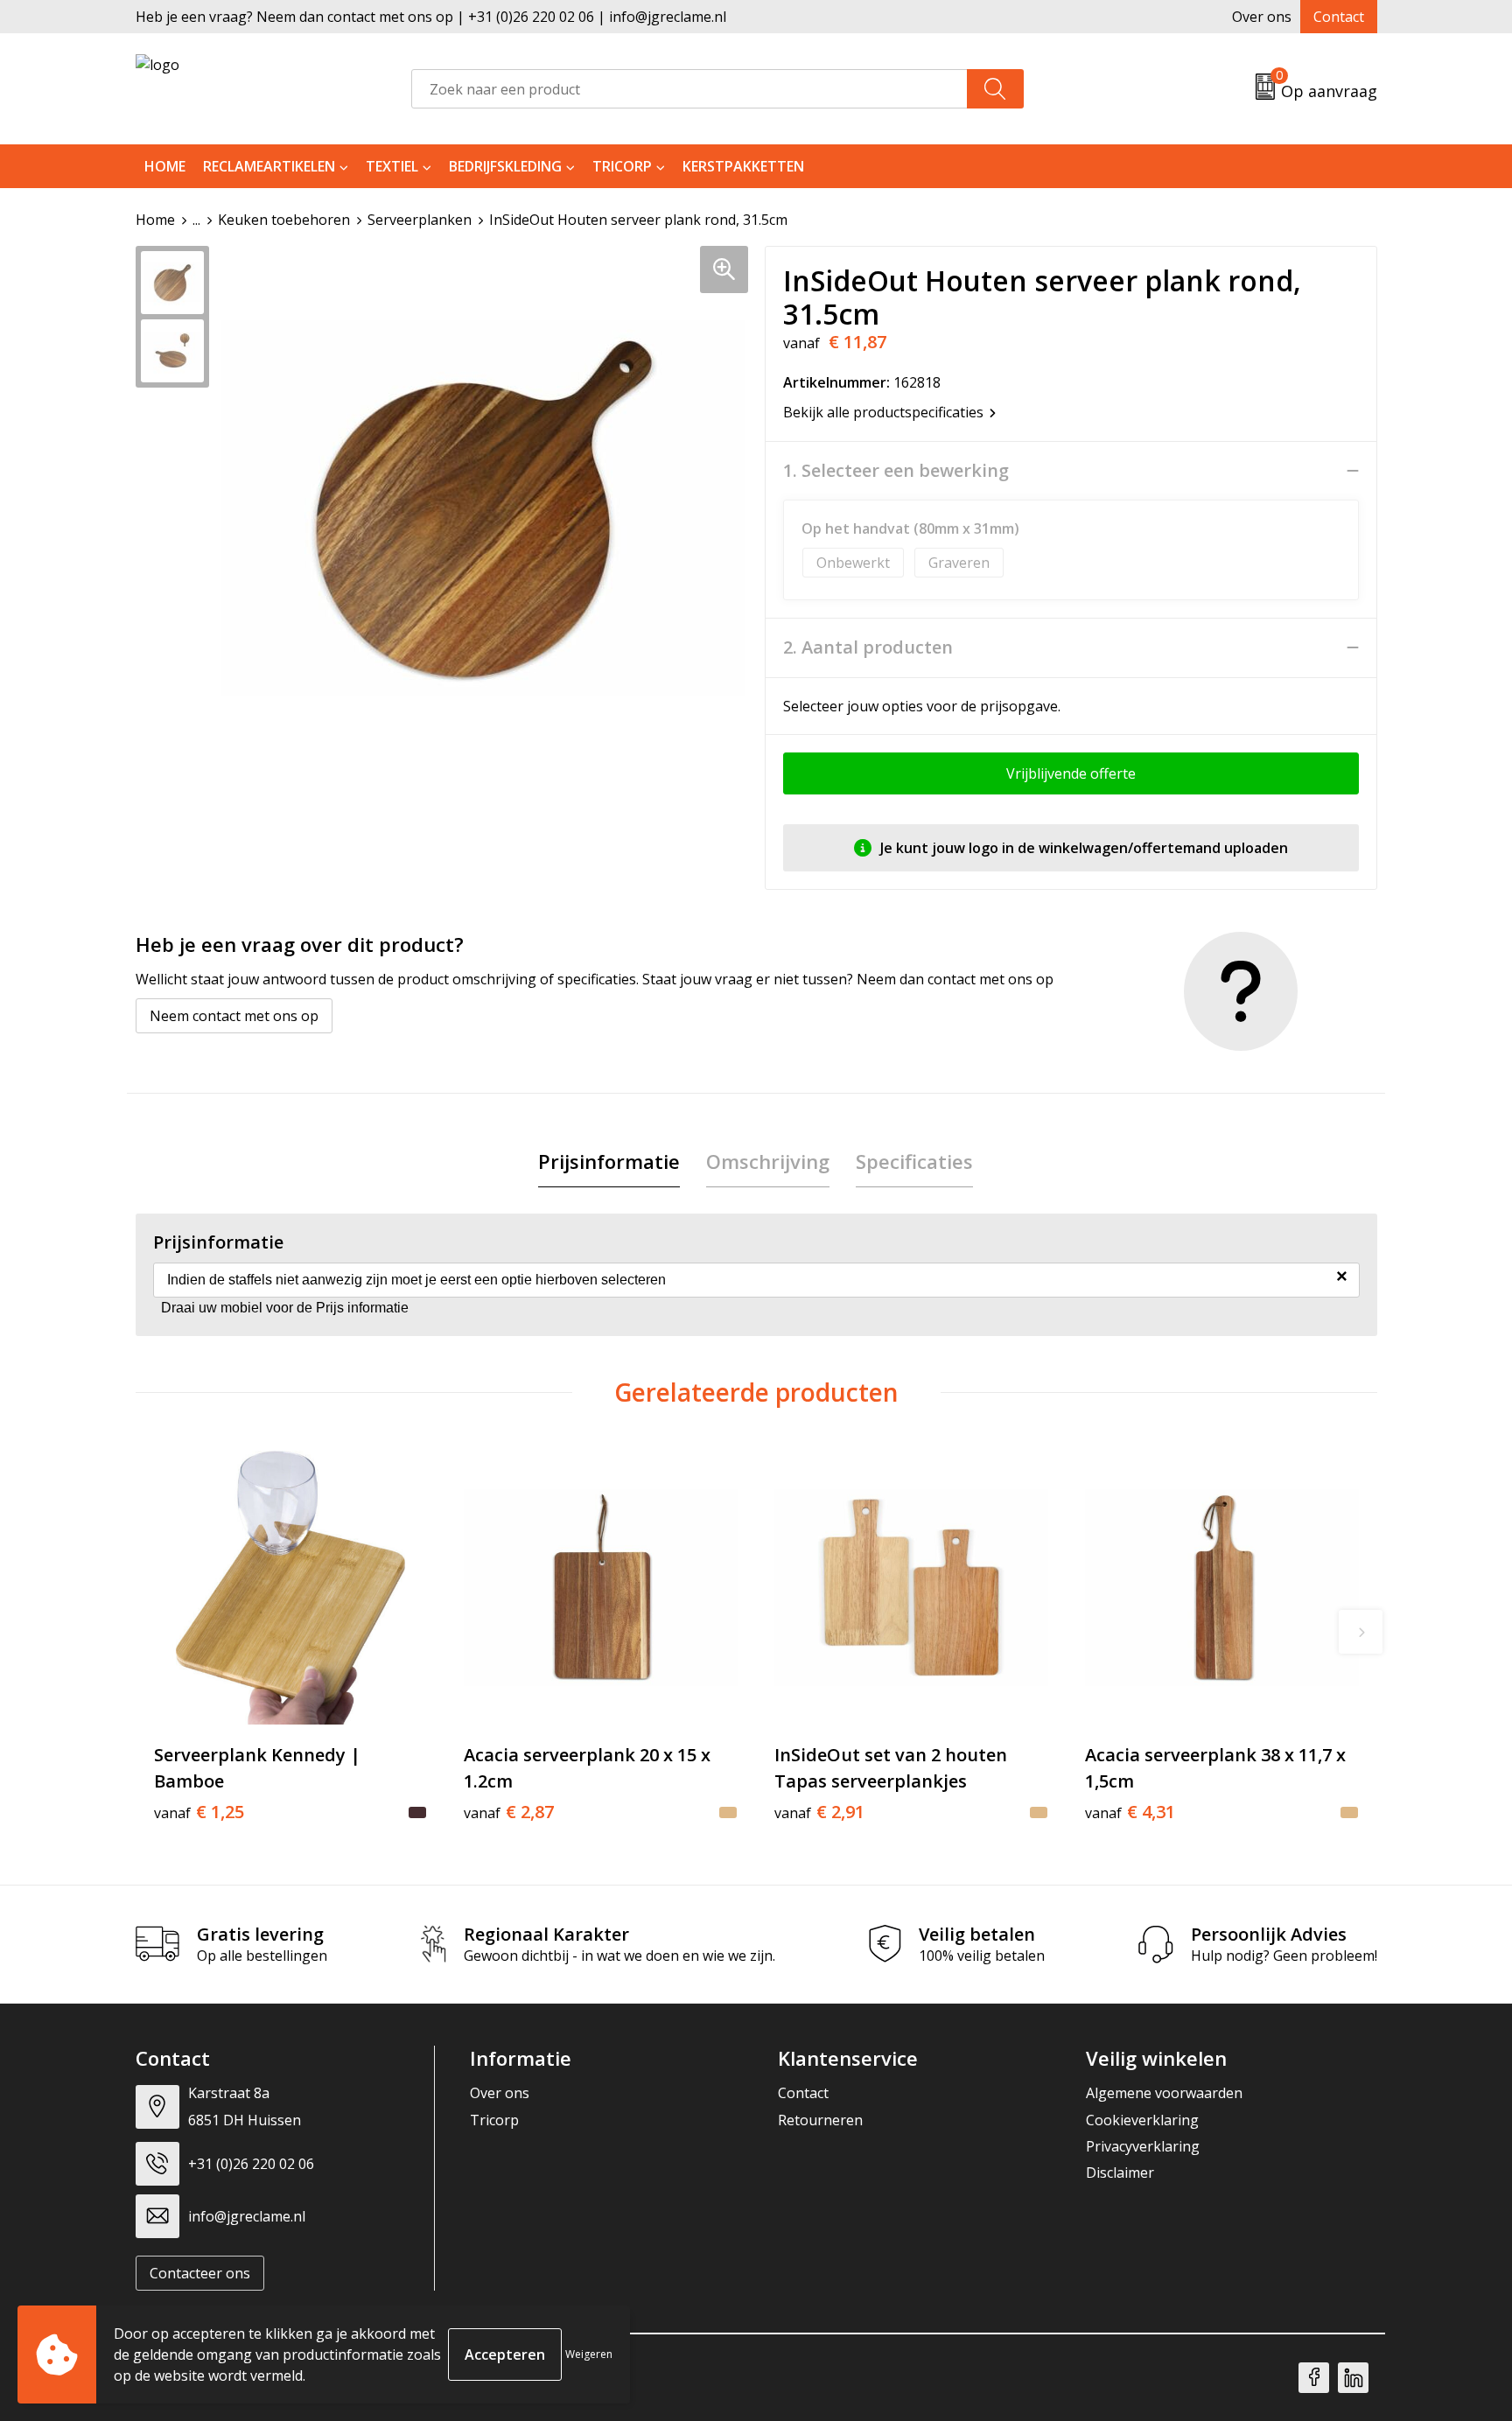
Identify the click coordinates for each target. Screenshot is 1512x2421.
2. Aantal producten (868, 647)
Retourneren (820, 2120)
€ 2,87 (509, 1812)
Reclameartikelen (269, 166)
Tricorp (622, 166)
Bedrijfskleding (505, 166)
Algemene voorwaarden (1164, 2093)
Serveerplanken (420, 220)
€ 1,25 (199, 1812)
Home (165, 166)
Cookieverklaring (1142, 2120)
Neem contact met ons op (234, 1016)
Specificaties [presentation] (914, 1161)
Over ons (1262, 17)
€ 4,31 (1130, 1812)
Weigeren (589, 2354)
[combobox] (689, 89)
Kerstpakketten (743, 166)
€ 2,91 (819, 1812)
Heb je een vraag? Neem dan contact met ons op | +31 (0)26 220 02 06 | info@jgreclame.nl (431, 17)
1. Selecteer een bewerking (896, 471)
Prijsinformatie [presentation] (609, 1161)
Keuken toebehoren (284, 220)
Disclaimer (1120, 2173)
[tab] (609, 1162)
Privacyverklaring (1143, 2146)
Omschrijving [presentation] (768, 1161)
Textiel (392, 166)
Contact (1339, 17)
